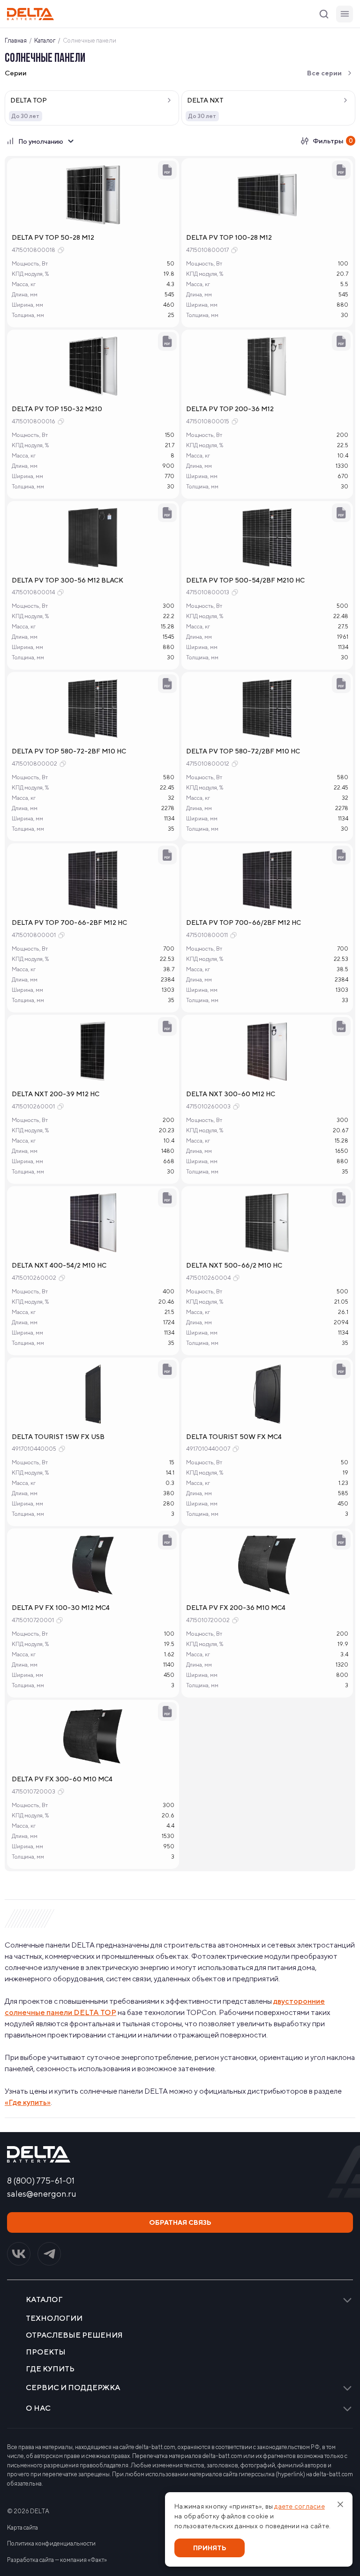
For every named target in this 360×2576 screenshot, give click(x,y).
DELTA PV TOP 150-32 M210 (57, 409)
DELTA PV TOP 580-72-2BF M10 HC (69, 751)
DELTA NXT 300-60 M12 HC (231, 1094)
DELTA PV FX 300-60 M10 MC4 (62, 1779)
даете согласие (300, 2506)
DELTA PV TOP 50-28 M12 (53, 237)
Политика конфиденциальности (51, 2543)
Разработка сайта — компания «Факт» (57, 2560)
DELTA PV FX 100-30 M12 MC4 (61, 1608)
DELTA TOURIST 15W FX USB (58, 1437)
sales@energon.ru (42, 2194)
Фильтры (333, 141)
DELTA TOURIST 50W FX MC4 (234, 1437)
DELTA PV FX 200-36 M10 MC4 (236, 1608)
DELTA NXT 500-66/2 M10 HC (234, 1265)
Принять (210, 2548)
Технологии (54, 2318)
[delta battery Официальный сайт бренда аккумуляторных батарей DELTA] (30, 14)
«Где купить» (28, 2102)
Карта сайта (22, 2528)
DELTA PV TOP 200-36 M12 (230, 409)
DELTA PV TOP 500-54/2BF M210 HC (245, 580)
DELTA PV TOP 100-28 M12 (229, 237)
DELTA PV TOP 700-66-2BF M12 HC (69, 923)
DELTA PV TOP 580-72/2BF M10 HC (243, 751)
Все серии (324, 73)
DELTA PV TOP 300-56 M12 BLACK (67, 580)
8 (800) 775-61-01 (41, 2181)
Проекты (46, 2352)
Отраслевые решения (74, 2335)
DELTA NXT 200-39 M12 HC (56, 1094)
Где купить (50, 2369)
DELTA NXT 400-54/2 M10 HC (59, 1265)
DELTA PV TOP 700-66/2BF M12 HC (244, 923)
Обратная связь (180, 2222)
